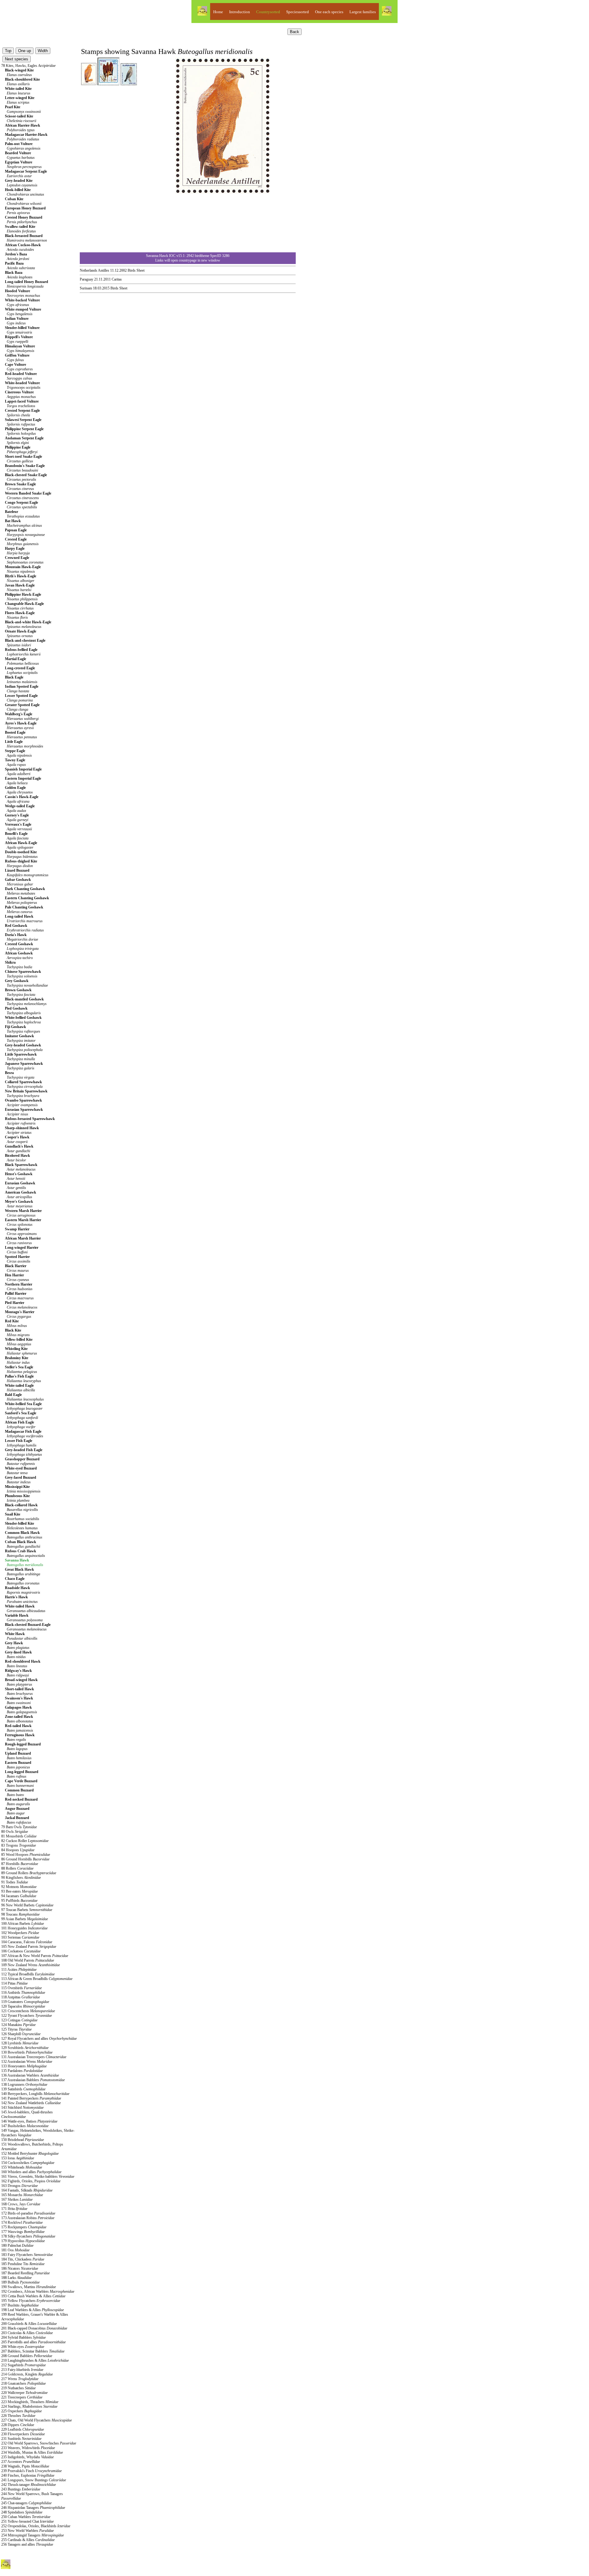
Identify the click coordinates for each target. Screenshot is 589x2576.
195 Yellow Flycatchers (31, 2301)
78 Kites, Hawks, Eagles (28, 66)
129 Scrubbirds (25, 2048)
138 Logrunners (24, 2085)
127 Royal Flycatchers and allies (39, 2039)
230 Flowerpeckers (23, 2434)
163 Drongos (19, 2186)
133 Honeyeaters (24, 2066)
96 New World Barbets (27, 1905)
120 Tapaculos (23, 2006)
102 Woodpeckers (20, 1933)
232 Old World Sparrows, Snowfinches (39, 2443)
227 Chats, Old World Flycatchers (37, 2420)
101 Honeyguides (24, 1928)
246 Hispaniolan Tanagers (33, 2508)
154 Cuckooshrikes (28, 2163)
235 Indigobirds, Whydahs (27, 2457)
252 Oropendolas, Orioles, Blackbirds (36, 2526)
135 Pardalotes (22, 2071)
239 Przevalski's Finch (31, 2471)
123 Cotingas (19, 2020)
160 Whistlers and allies (31, 2172)
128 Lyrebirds (20, 2043)
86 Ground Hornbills (25, 1859)
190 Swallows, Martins (29, 2287)
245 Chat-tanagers (26, 2503)
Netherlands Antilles (94, 270)
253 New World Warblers (27, 2531)
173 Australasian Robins (28, 2218)
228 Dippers (18, 2425)
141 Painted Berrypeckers (31, 2098)
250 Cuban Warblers (26, 2517)
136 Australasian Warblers (30, 2075)
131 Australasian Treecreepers (34, 2057)
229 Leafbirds (23, 2429)
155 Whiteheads (22, 2167)
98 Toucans (20, 1914)
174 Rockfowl (22, 2222)
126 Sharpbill (21, 2034)
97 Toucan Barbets (27, 1910)
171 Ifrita (14, 2209)
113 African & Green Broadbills (37, 1979)
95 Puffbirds (19, 1901)
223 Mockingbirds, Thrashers (30, 2402)
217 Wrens (20, 2379)
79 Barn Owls (19, 1827)
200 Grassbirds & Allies (29, 2324)
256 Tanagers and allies (27, 2544)
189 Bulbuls (20, 2282)
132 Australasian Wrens (27, 2062)
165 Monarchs (22, 2195)
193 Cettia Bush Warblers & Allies (33, 2296)
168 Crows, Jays (21, 2204)
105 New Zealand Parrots (29, 1947)
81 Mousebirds (19, 1836)
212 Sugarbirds (23, 2365)
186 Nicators (20, 2268)
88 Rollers (17, 1868)
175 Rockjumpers (24, 2227)
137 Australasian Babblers (33, 2080)
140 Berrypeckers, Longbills (35, 2094)
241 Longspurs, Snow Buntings (34, 2480)
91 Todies (15, 1882)
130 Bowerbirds (27, 2052)
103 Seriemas (20, 1937)
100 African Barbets (23, 1924)
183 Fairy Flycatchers (27, 2255)
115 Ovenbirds (21, 1988)
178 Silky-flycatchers (28, 2236)
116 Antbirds (23, 1993)
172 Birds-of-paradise (28, 2213)
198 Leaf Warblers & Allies (33, 2310)
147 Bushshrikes (25, 2126)
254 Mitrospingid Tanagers (33, 2535)
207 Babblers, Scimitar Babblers (33, 2351)
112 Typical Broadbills (28, 1974)
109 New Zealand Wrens (31, 1965)
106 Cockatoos (21, 1951)
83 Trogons (19, 1845)
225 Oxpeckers (21, 2411)
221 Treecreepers (22, 2397)
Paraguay (87, 279)
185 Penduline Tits (23, 2264)
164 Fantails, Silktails (27, 2190)
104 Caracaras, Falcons (27, 1942)
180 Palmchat (17, 2245)
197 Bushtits (20, 2305)
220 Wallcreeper (24, 2393)
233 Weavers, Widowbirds (28, 2448)
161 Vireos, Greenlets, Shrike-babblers (38, 2177)
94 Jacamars (19, 1896)
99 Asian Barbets (25, 1919)
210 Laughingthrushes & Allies (35, 2360)
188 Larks (16, 2278)
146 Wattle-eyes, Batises (29, 2121)
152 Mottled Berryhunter (30, 2154)
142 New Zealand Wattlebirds (31, 2103)
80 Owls (15, 1832)
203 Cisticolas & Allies (27, 2333)
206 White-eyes (23, 2347)
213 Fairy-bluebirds (22, 2370)
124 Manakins (18, 2025)
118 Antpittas (21, 1997)
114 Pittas (14, 1983)
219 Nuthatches (18, 2388)
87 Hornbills (20, 1864)
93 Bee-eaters (19, 1891)
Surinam (86, 288)
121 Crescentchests (28, 2011)
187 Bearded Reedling (25, 2273)
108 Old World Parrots (28, 1960)
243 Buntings (21, 2489)
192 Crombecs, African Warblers (38, 2291)
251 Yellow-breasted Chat (27, 2521)
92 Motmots (19, 1887)
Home (218, 12)
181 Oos (15, 2250)
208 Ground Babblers (27, 2356)
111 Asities (19, 1970)
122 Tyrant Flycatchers (27, 2016)
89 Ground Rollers (29, 1873)
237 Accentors (21, 2462)
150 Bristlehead (23, 2140)
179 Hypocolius (23, 2241)
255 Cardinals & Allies (28, 2540)
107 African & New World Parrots (35, 1956)
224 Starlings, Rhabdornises (29, 2406)
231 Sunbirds (21, 2439)
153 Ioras (18, 2158)
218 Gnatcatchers (23, 2383)
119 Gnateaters (25, 2002)
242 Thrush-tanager (29, 2485)
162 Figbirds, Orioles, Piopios (31, 2181)
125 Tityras (16, 2029)
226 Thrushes (18, 2416)
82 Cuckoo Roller (25, 1841)
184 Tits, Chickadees (23, 2259)
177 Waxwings (23, 2232)
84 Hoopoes (18, 1850)
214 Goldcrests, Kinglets (27, 2374)
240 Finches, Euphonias (28, 2475)
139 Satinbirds (23, 2089)
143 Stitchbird (22, 2108)
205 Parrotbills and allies (33, 2342)
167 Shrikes (17, 2200)
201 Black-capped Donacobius (34, 2328)
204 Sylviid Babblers (23, 2337)
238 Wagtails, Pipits (25, 2466)
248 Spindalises (22, 2512)
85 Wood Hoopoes (26, 1855)
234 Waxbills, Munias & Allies (32, 2452)
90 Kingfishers (21, 1878)
